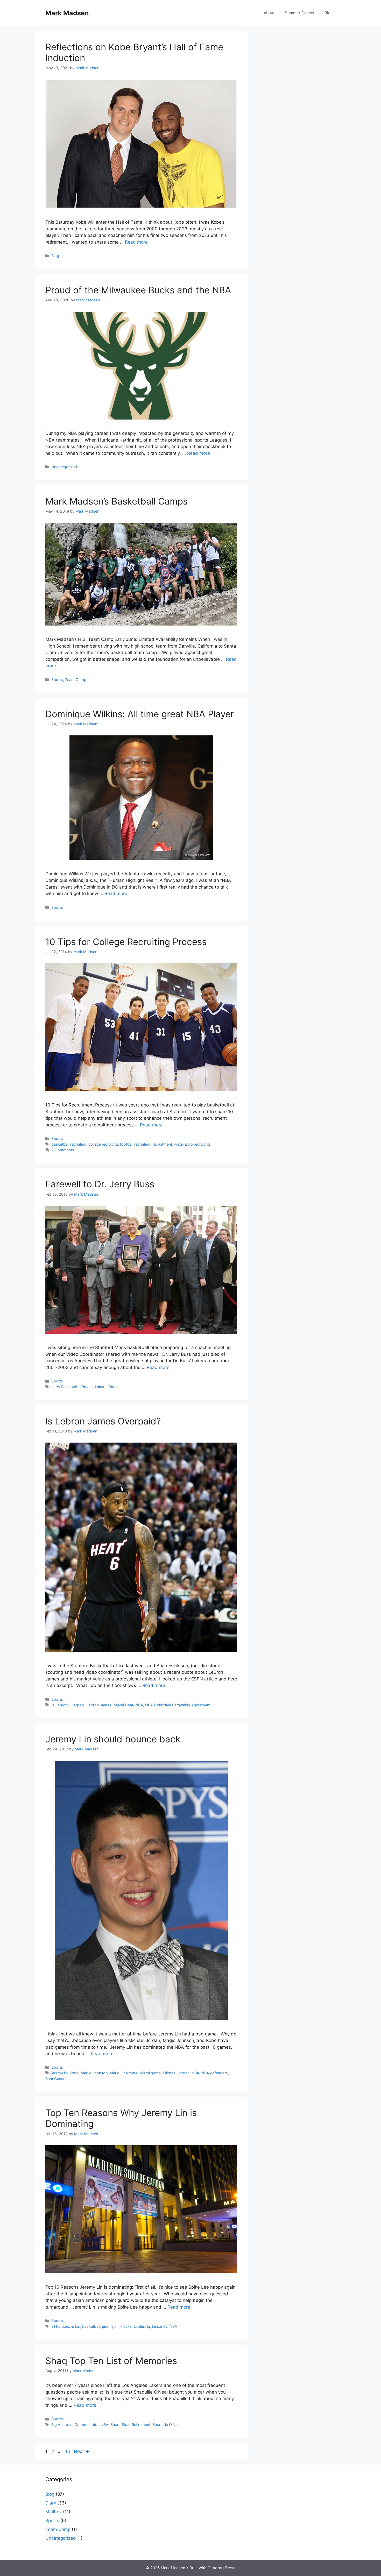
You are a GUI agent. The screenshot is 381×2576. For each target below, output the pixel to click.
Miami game (150, 2073)
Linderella (142, 2326)
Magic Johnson (94, 2073)
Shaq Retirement (136, 2425)
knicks (126, 2326)
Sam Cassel (56, 2079)
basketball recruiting (69, 1144)
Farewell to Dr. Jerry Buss (100, 1184)
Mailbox (54, 2512)
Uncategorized (64, 467)
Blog (55, 256)
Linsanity (160, 2326)
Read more (136, 242)
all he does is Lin (66, 2326)
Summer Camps (299, 13)
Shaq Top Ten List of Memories (111, 2361)
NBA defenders (215, 2073)
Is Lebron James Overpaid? (103, 1421)
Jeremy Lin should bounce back (113, 1739)
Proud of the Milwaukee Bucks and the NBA (138, 290)
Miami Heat (123, 1705)
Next (82, 2451)
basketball (91, 2326)
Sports (57, 680)
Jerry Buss (61, 1387)
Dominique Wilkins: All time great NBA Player (140, 714)
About (269, 13)
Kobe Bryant (82, 1387)
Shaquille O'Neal (166, 2425)
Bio (327, 13)
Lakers (101, 1387)
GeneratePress (221, 2568)
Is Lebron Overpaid (68, 1705)
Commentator (86, 2425)
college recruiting (103, 1144)
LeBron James (99, 1705)
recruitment (162, 1144)
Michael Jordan (176, 2073)
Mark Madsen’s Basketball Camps (117, 501)
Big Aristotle (62, 2425)
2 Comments (63, 1150)
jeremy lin (59, 2073)
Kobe (74, 2073)
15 (68, 2451)
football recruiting (135, 1144)
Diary (51, 2503)
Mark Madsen (67, 13)
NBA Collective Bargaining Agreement (178, 1705)
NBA (139, 1705)
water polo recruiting (192, 1144)
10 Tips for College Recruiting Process (126, 942)
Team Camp (76, 680)
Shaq (113, 1387)
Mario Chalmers (124, 2073)
